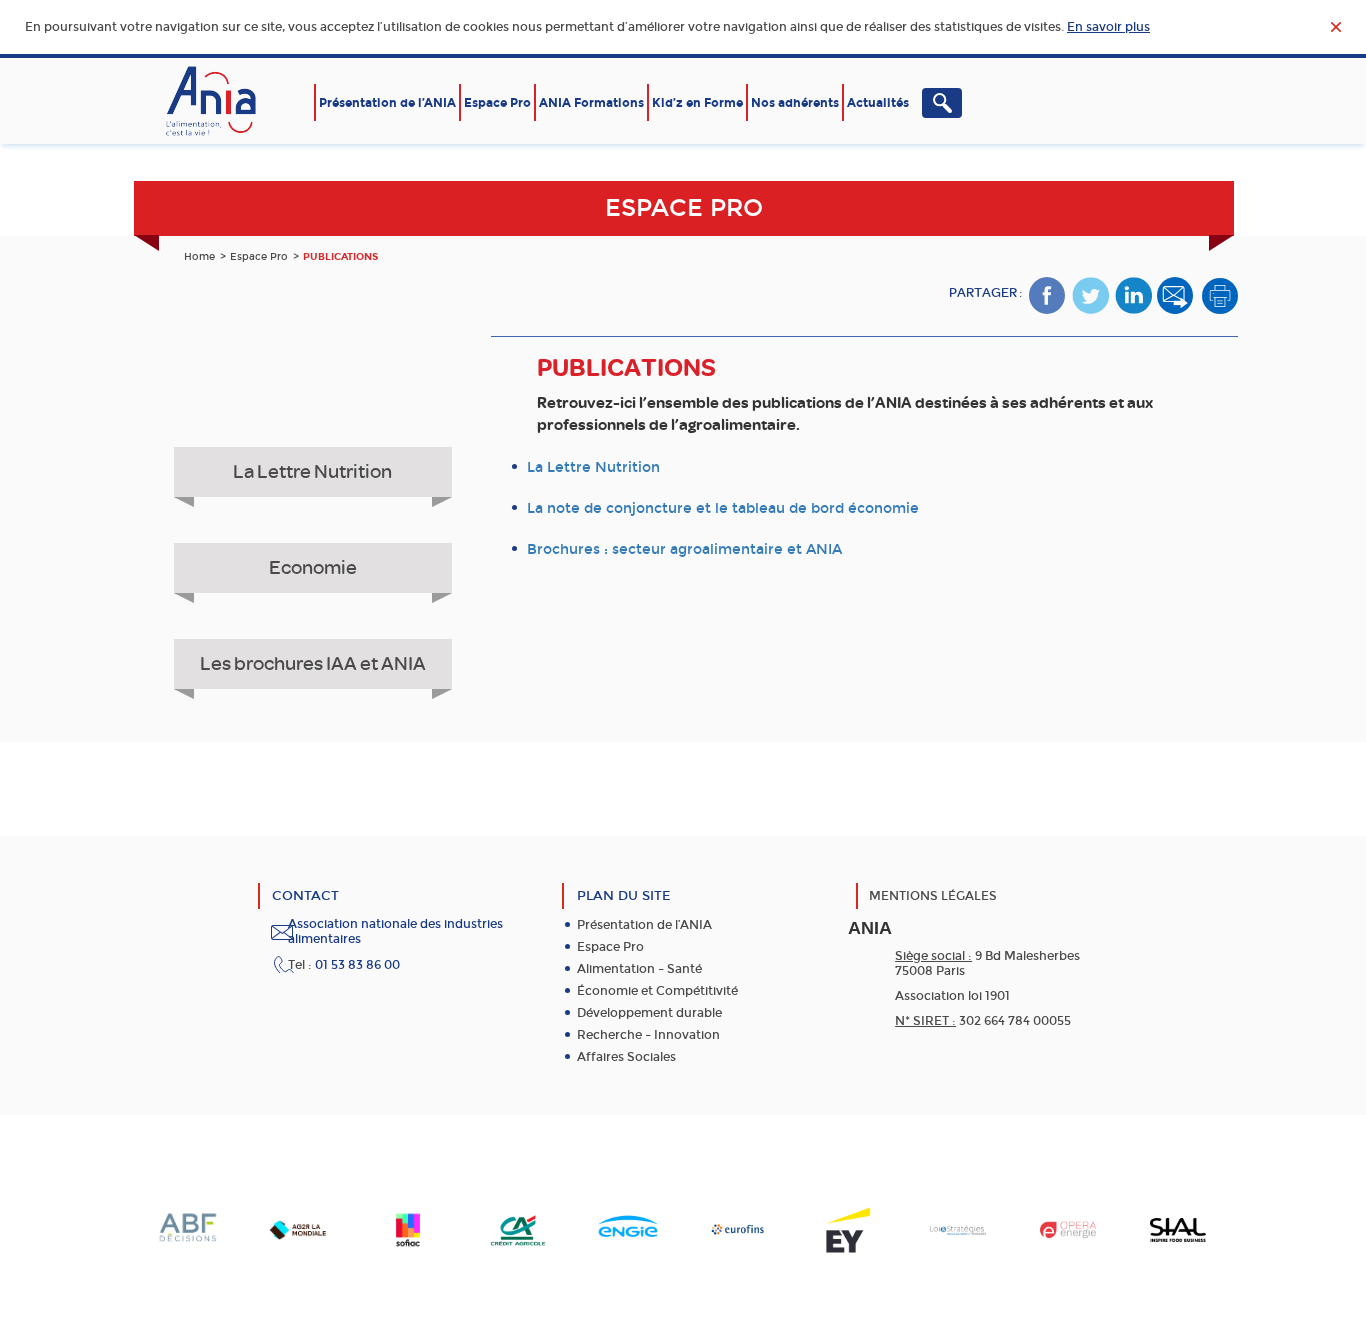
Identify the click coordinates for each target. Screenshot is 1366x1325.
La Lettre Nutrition (312, 471)
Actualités (878, 103)
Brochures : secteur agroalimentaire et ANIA (684, 549)
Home (199, 257)
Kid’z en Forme (697, 103)
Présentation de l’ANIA (387, 103)
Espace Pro (497, 103)
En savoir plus (1108, 27)
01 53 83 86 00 (357, 965)
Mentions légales (933, 896)
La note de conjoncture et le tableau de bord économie (723, 508)
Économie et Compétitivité (657, 991)
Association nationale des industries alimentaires (395, 931)
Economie (313, 567)
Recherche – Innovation (648, 1035)
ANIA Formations (591, 103)
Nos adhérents (795, 103)
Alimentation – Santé (639, 969)
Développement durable (649, 1013)
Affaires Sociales (626, 1057)
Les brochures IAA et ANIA (313, 663)
